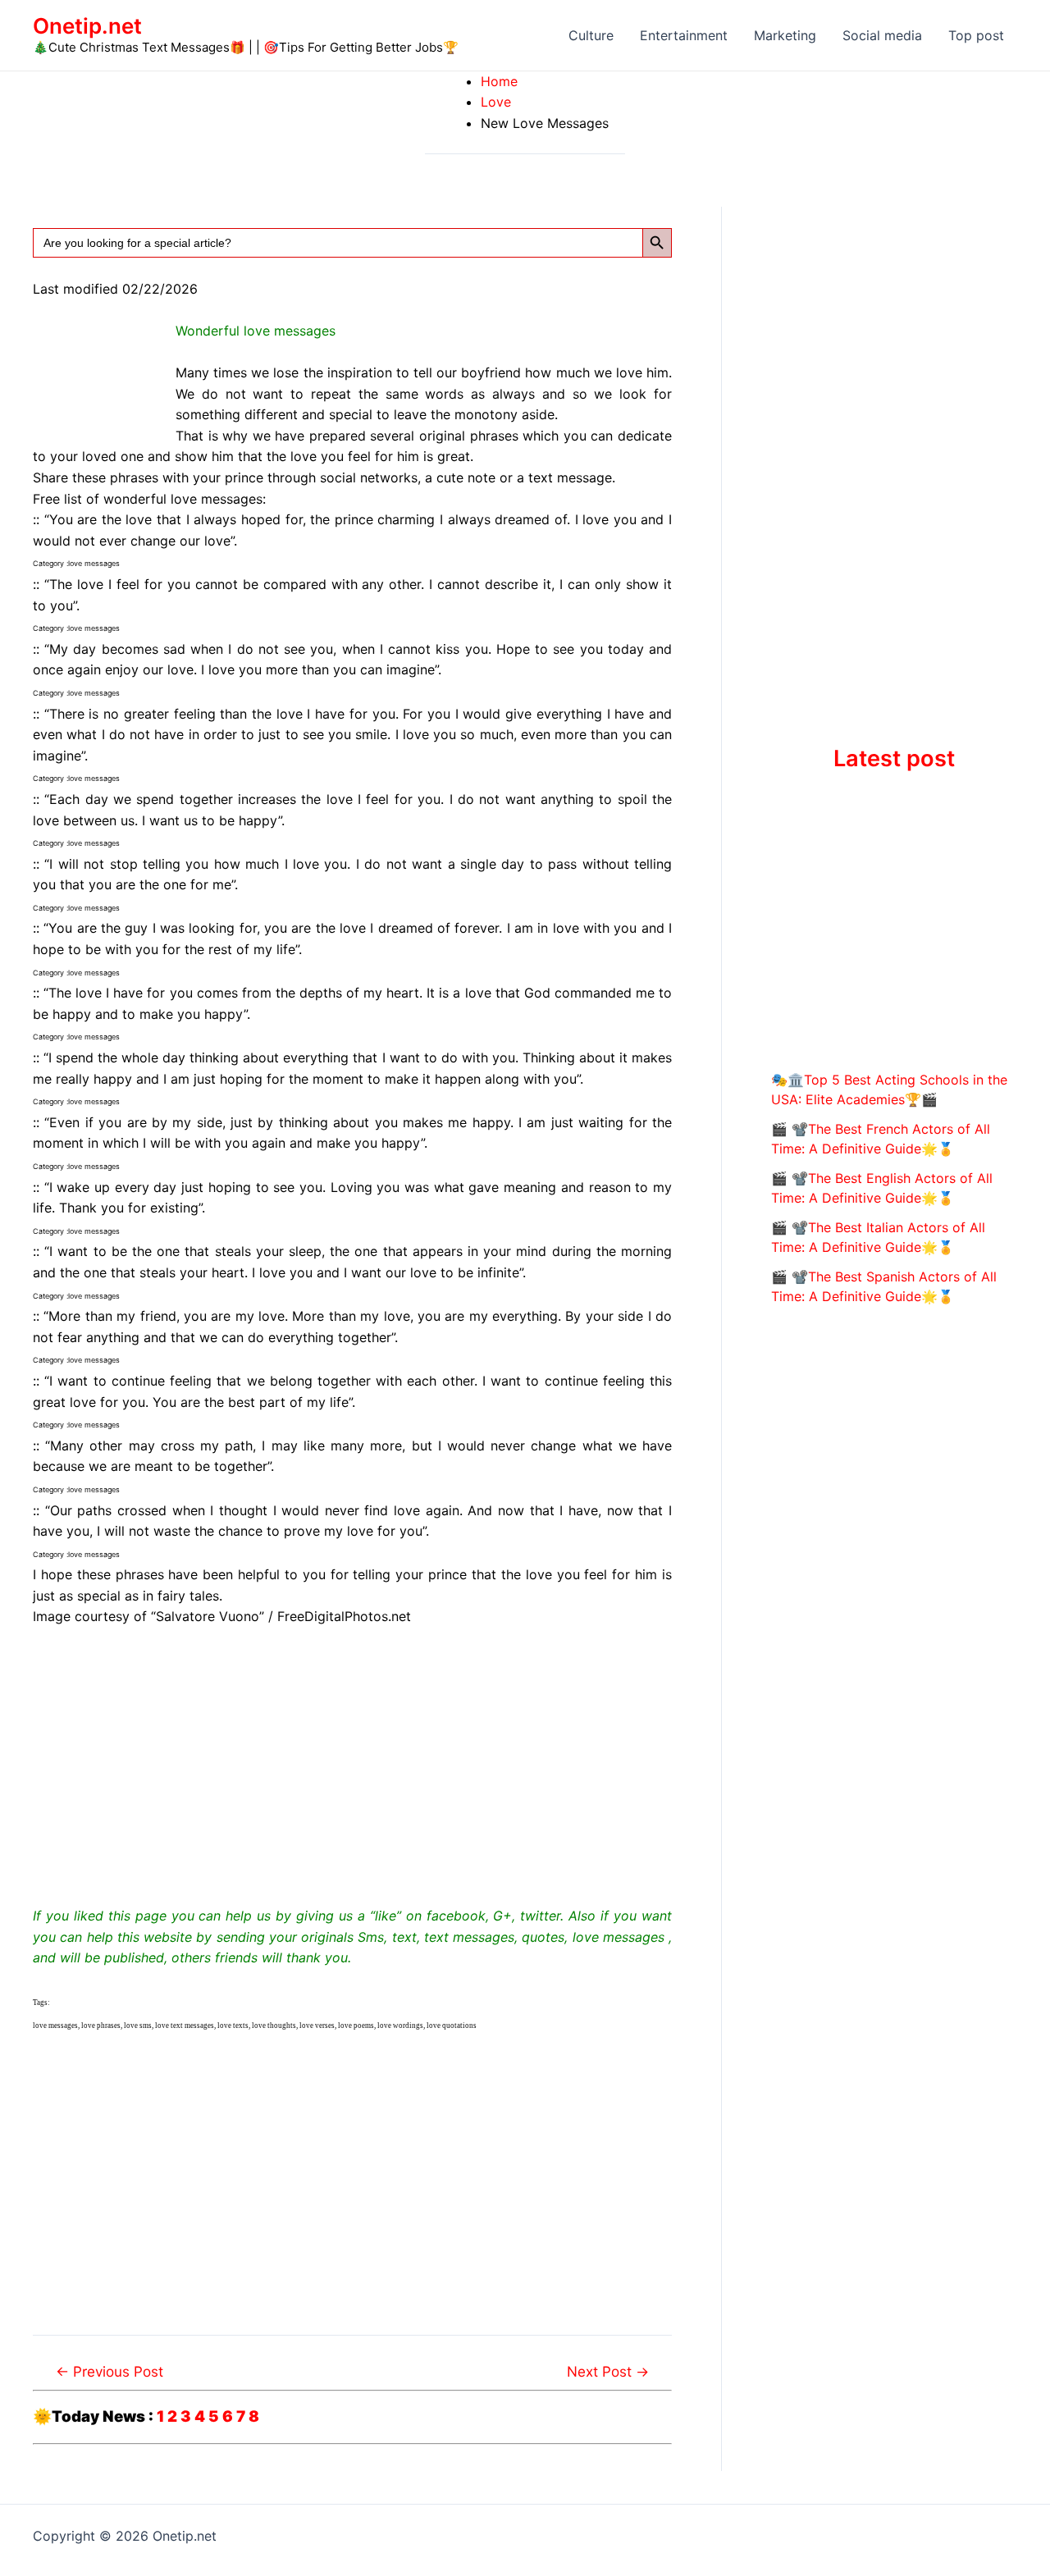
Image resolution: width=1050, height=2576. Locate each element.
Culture (591, 35)
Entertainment (684, 35)
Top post (976, 35)
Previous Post (110, 2371)
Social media (882, 35)
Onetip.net (87, 26)
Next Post (608, 2371)
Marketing (785, 35)
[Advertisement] (352, 1764)
